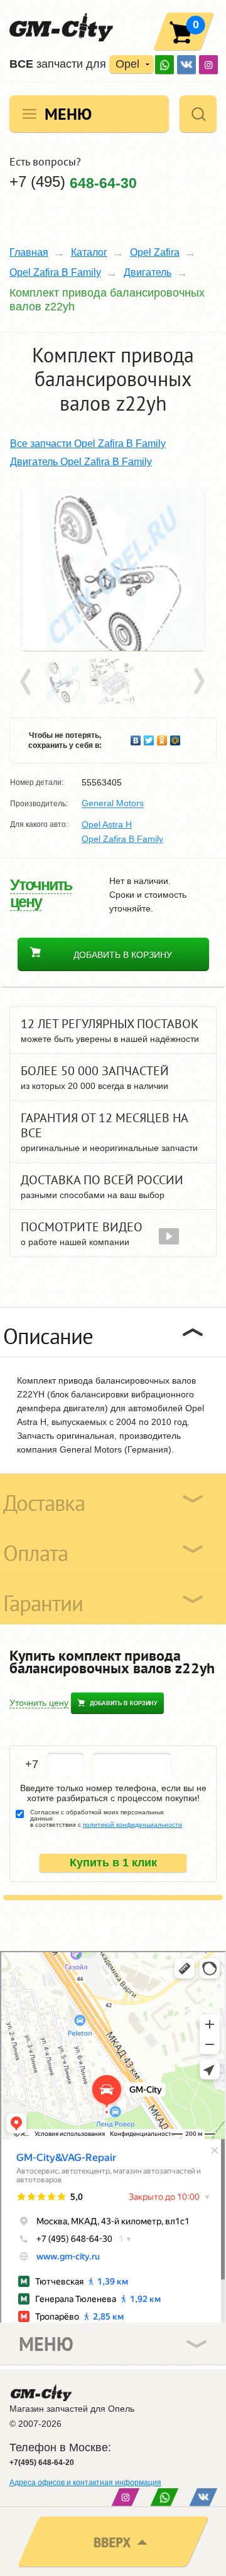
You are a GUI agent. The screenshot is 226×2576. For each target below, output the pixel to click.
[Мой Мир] (175, 737)
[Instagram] (208, 65)
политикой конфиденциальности (132, 1825)
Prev (28, 682)
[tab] (113, 1332)
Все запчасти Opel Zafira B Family (88, 444)
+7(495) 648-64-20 (42, 2463)
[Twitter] (149, 737)
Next (198, 682)
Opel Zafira (155, 252)
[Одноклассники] (162, 737)
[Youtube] (164, 65)
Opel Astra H (107, 824)
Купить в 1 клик (113, 1863)
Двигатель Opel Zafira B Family (81, 462)
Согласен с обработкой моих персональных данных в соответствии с (106, 1819)
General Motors (113, 804)
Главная (29, 252)
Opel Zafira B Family (55, 272)
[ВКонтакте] (186, 65)
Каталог (89, 252)
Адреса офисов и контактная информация (85, 2483)
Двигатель (148, 272)
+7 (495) (73, 182)
